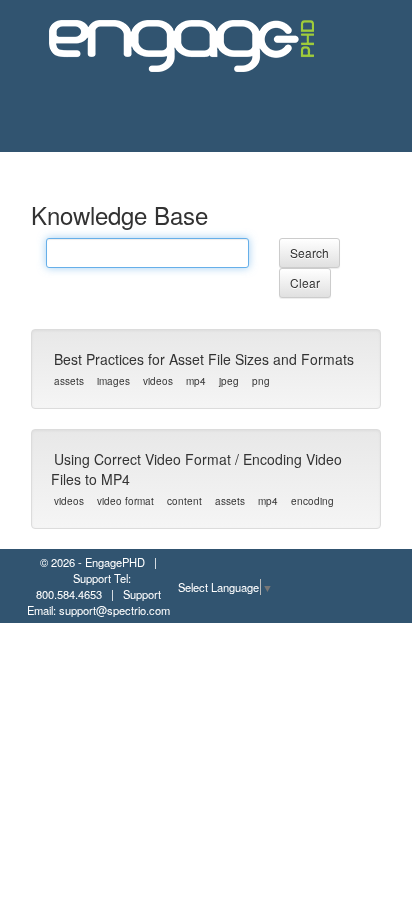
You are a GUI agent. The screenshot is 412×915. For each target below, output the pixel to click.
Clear (305, 282)
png (261, 381)
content (184, 501)
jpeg (229, 381)
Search (309, 252)
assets (69, 381)
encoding (312, 501)
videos (158, 381)
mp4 (196, 381)
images (113, 381)
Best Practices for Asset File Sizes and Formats (204, 359)
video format (125, 501)
